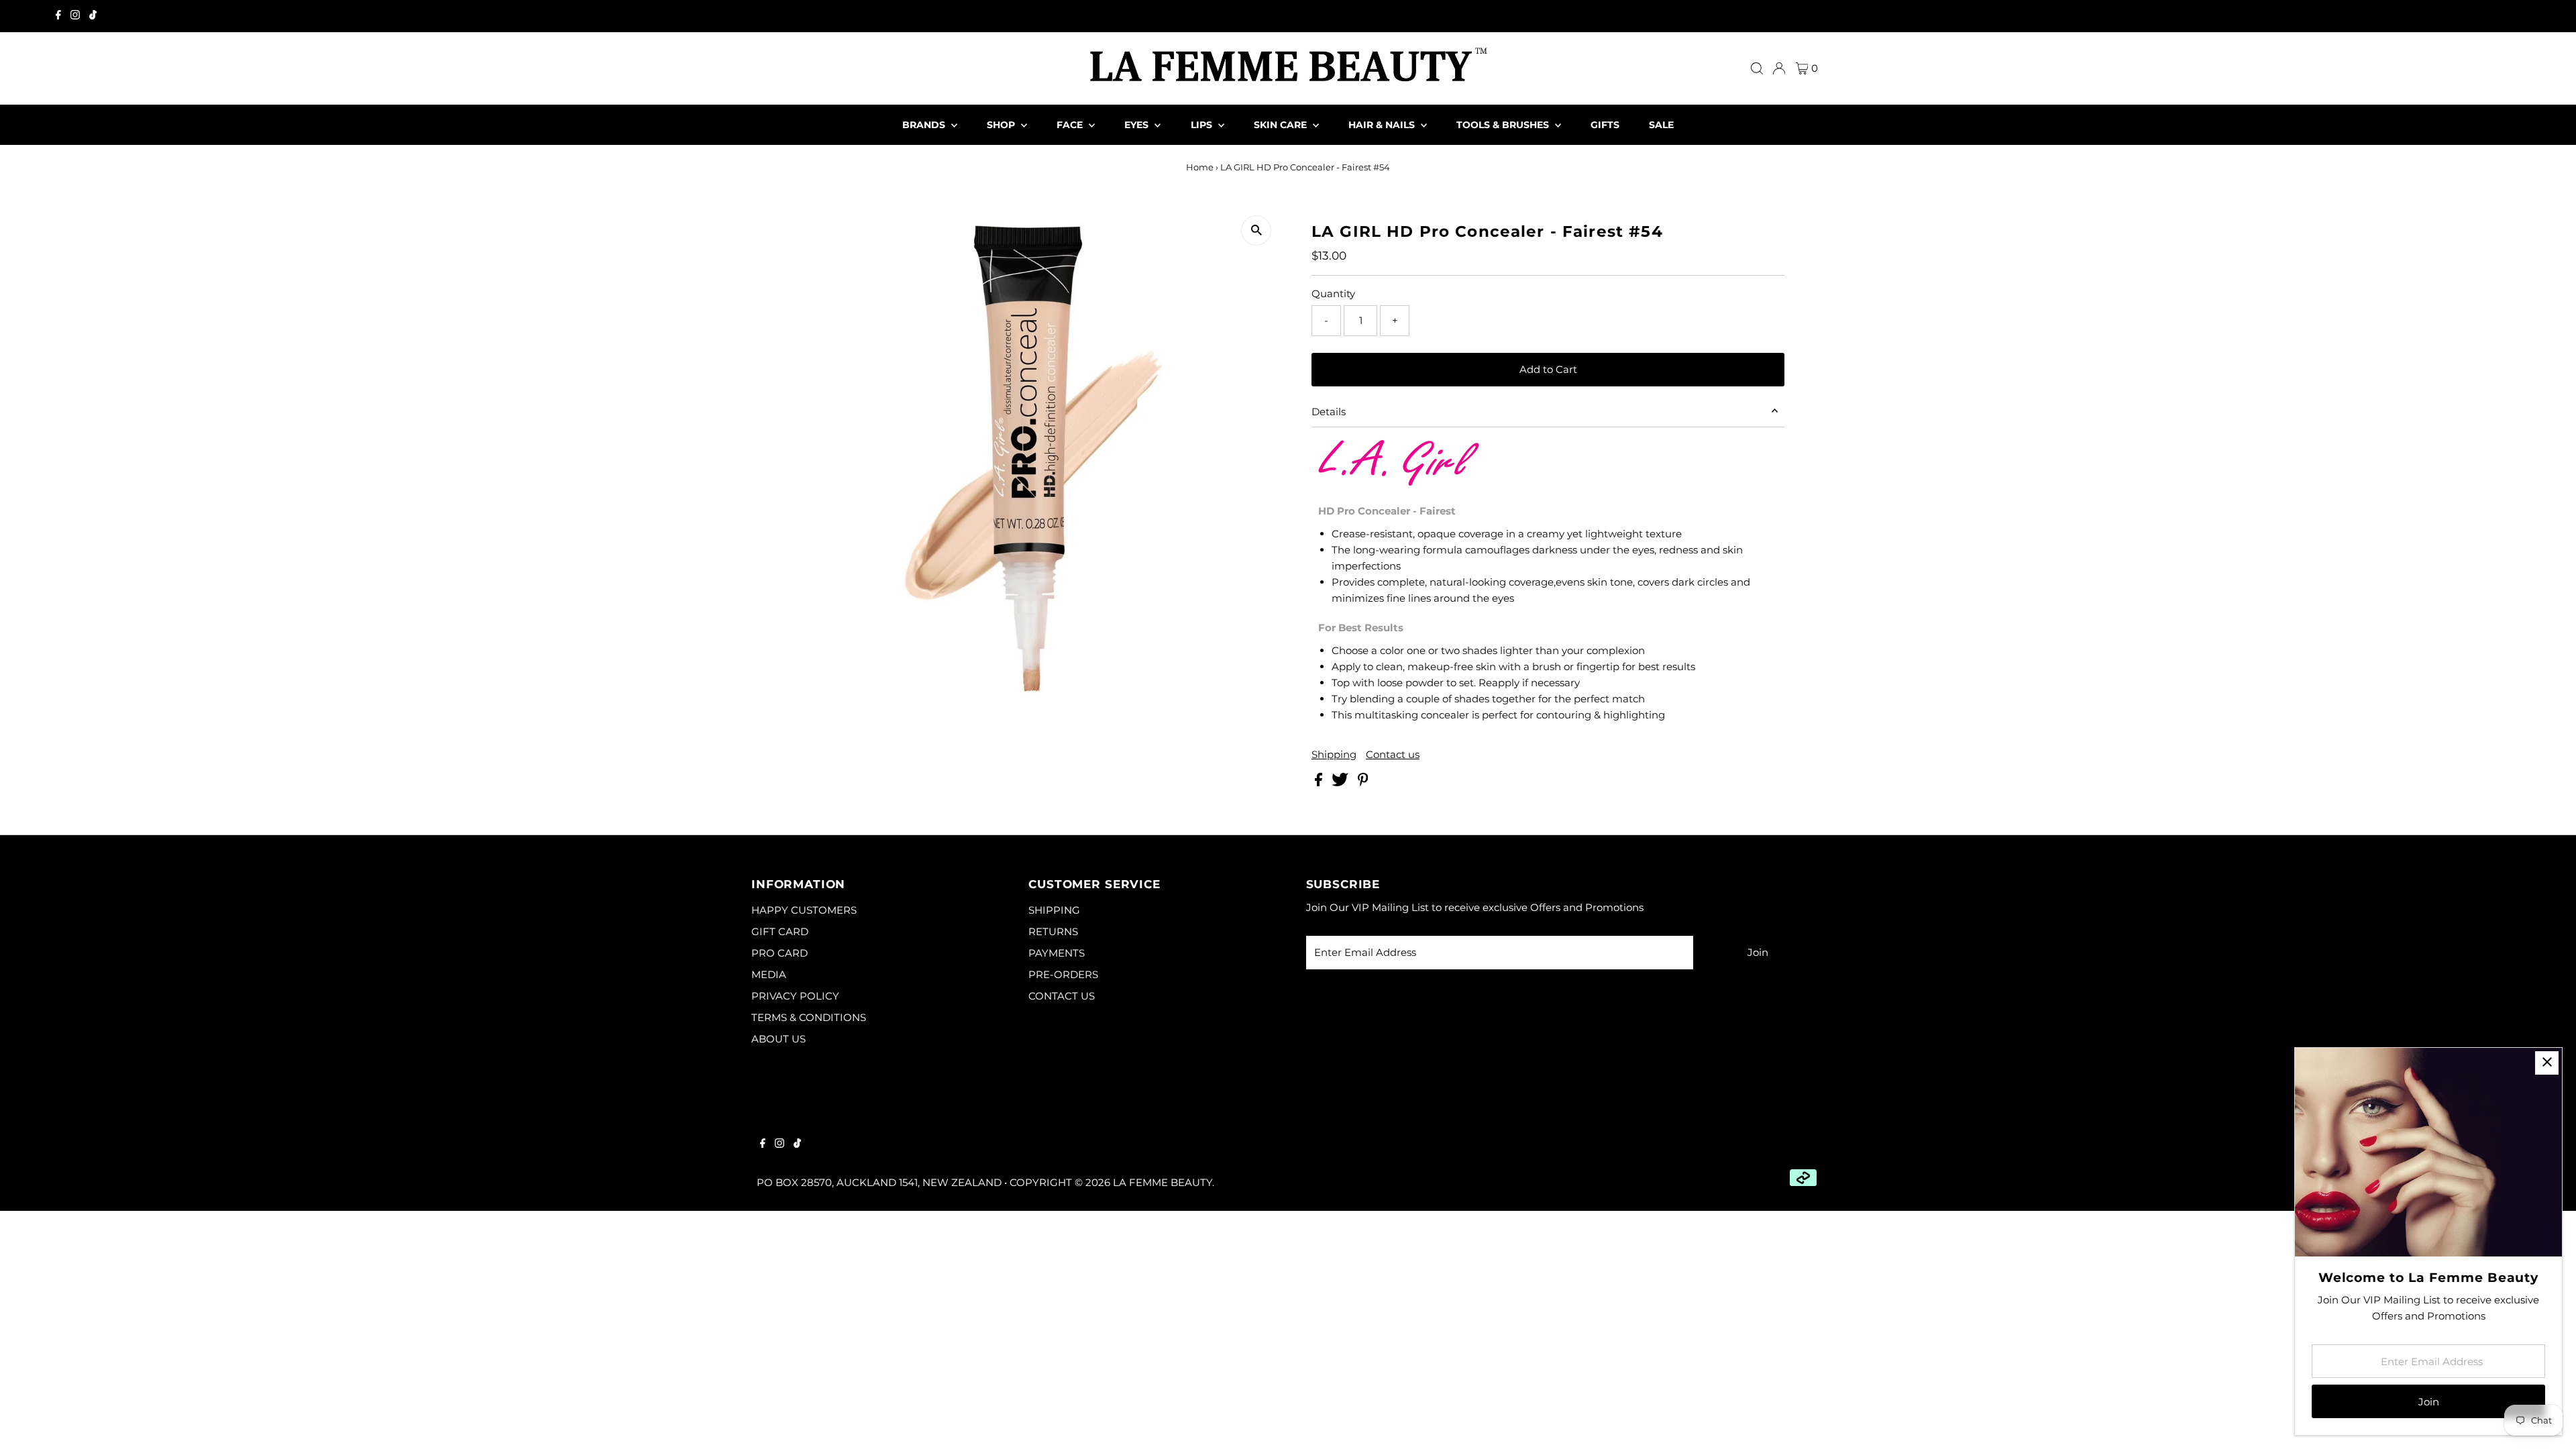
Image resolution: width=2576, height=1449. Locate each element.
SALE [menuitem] (1661, 125)
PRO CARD (780, 953)
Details (1329, 412)
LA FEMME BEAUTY (1163, 1182)
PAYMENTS (1057, 953)
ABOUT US (779, 1039)
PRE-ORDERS (1063, 974)
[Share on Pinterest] (1363, 783)
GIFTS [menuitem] (1605, 125)
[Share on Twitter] (1341, 783)
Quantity (1333, 293)
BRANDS (925, 125)
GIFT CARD (780, 931)
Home (1200, 167)
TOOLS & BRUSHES (1504, 125)
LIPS (1203, 125)
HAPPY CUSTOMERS (804, 910)
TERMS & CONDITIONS (809, 1017)
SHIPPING (1054, 910)
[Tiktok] (93, 16)
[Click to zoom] (1256, 230)
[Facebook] (58, 16)
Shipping (1334, 754)
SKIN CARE (1282, 125)
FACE (1071, 125)
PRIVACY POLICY (795, 996)
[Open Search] (1757, 68)
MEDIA (769, 974)
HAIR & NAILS (1383, 125)
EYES (1138, 125)
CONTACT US (1062, 996)
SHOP (1002, 125)
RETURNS (1053, 931)
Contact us (1393, 754)
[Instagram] (75, 16)
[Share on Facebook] (1320, 783)
